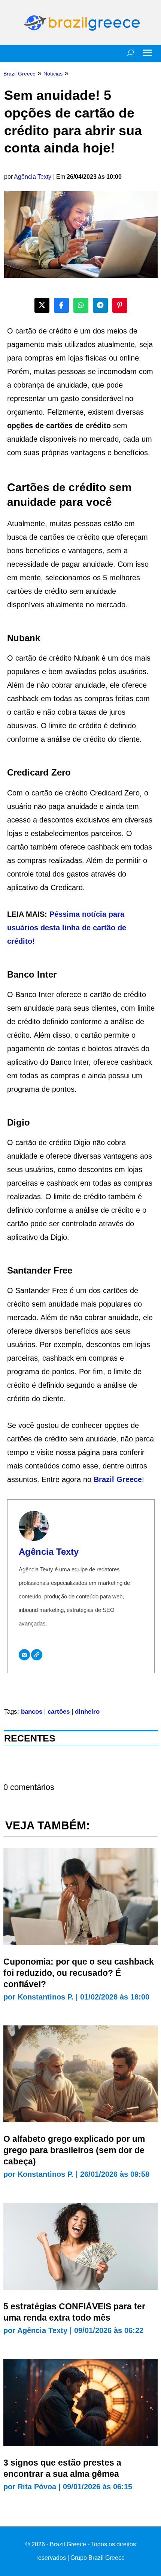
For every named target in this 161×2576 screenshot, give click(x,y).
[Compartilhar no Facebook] (61, 305)
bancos (32, 1712)
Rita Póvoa (37, 2487)
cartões (59, 1712)
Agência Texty (33, 177)
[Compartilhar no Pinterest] (120, 305)
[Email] (24, 1655)
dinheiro (87, 1712)
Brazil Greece (118, 1479)
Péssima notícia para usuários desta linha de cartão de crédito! (67, 928)
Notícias (53, 74)
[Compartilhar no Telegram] (100, 305)
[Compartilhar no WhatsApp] (81, 305)
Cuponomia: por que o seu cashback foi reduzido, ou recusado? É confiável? (79, 1973)
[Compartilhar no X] (42, 305)
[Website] (37, 1655)
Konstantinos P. (45, 1997)
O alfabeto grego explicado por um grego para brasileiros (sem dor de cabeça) (74, 2150)
